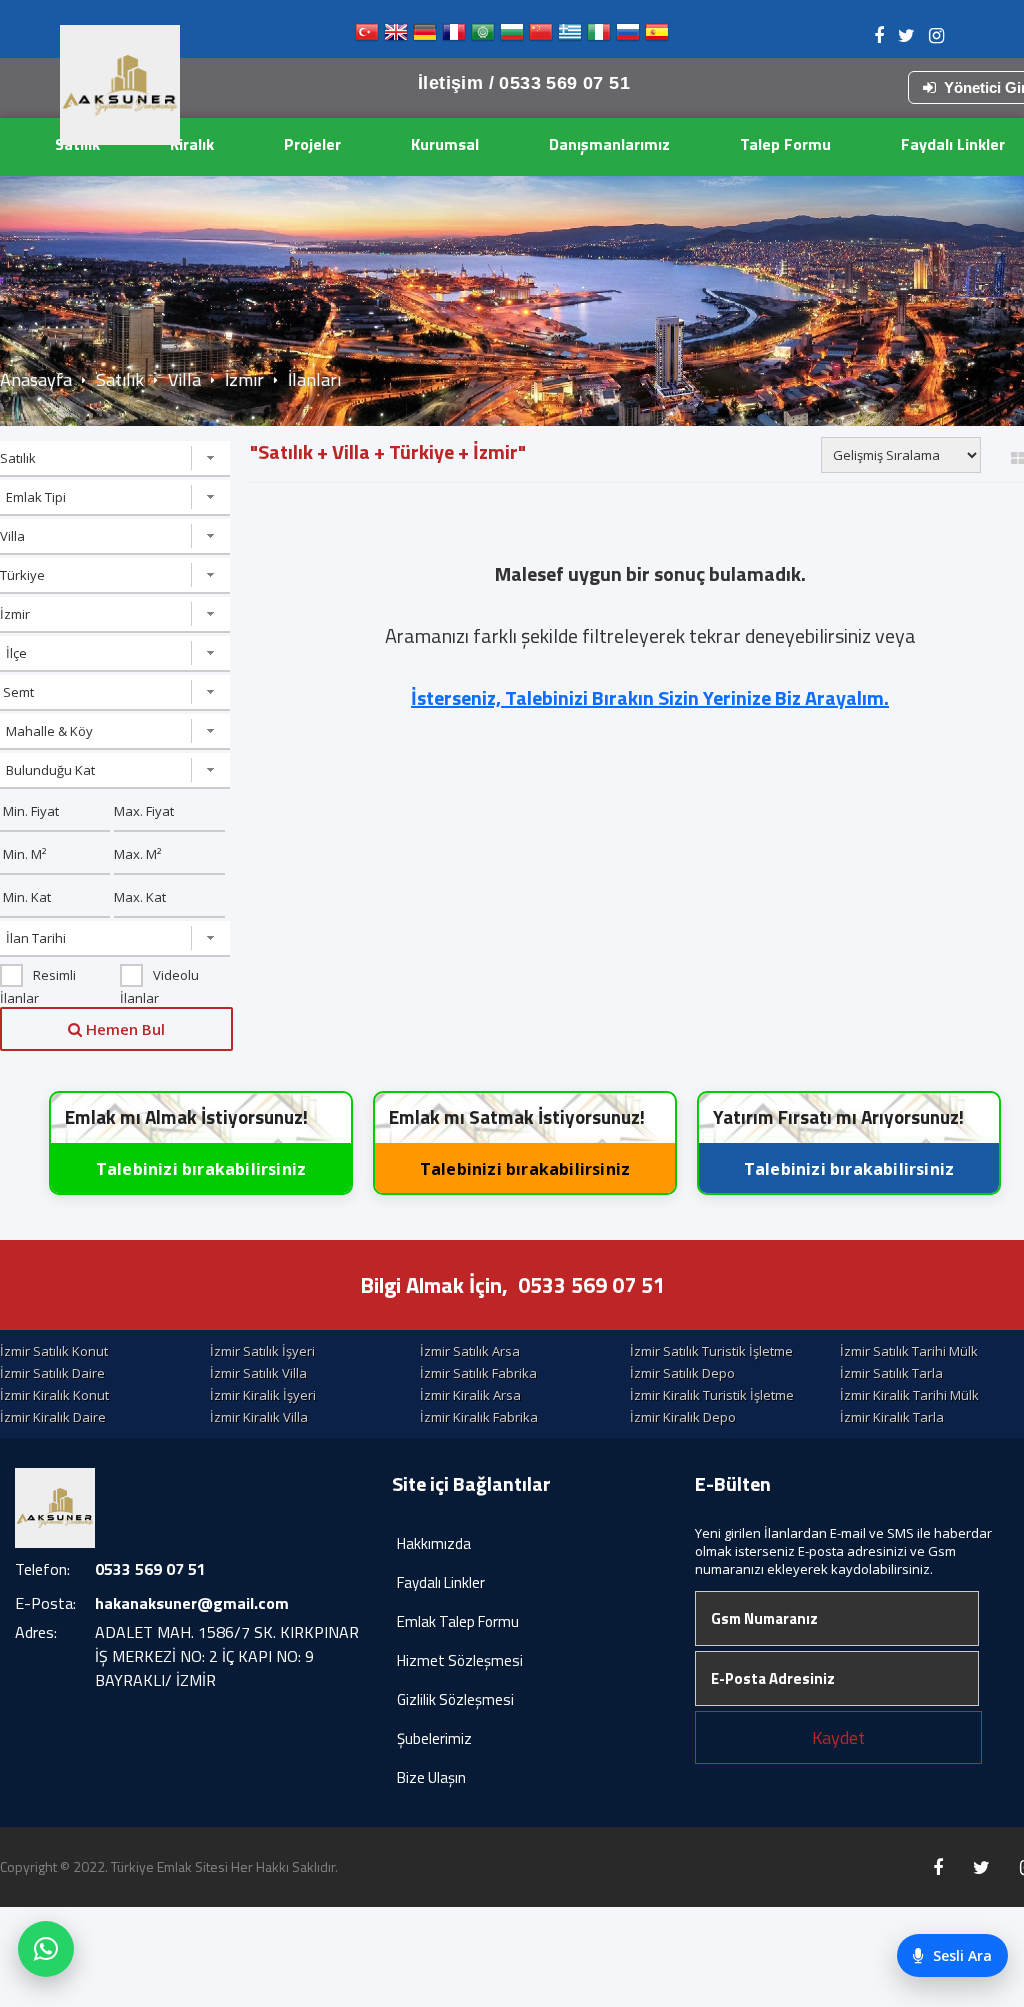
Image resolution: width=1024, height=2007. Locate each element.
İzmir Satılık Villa (258, 1373)
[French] (454, 36)
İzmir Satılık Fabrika (478, 1373)
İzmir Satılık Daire (52, 1373)
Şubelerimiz (434, 1738)
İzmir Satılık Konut (54, 1351)
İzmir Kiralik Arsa (470, 1395)
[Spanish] (657, 36)
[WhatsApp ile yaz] (46, 1949)
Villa (184, 379)
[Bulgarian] (512, 36)
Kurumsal (445, 144)
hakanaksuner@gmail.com (192, 1603)
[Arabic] (483, 36)
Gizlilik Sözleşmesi (455, 1699)
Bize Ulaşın (431, 1777)
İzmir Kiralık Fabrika (479, 1417)
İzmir (244, 379)
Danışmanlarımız (609, 144)
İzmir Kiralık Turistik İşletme (712, 1395)
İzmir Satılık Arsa (470, 1351)
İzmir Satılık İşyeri (262, 1351)
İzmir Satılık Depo (682, 1373)
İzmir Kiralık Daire (53, 1417)
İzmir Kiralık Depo (683, 1417)
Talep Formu (785, 144)
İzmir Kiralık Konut (54, 1395)
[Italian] (599, 36)
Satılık (77, 144)
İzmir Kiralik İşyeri (263, 1395)
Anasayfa (36, 379)
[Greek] (570, 36)
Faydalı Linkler (441, 1582)
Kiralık (192, 144)
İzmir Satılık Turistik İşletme (711, 1351)
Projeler (312, 144)
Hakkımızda (434, 1543)
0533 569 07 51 (591, 1285)
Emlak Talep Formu (458, 1621)
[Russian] (628, 36)
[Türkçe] (367, 36)
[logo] (120, 85)
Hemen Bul (123, 1029)
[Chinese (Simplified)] (541, 36)
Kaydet (838, 1737)
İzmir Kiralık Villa (259, 1417)
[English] (396, 36)
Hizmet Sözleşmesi (460, 1660)
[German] (425, 36)
